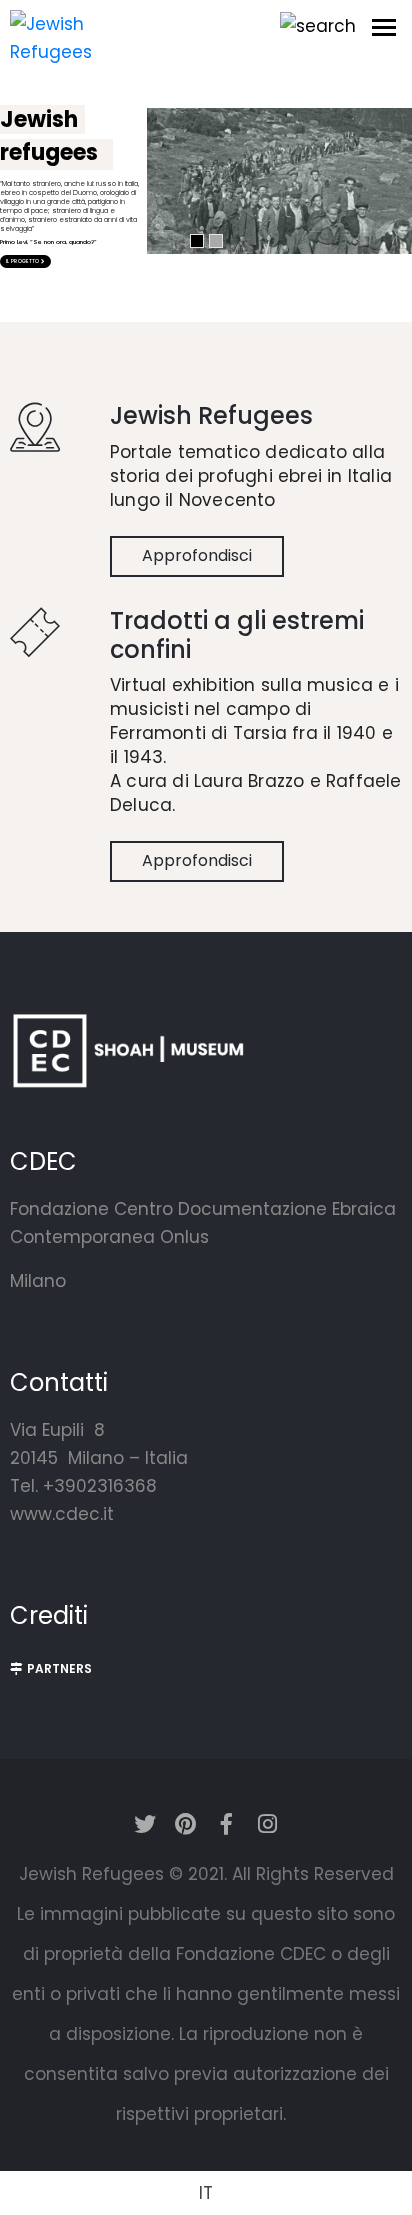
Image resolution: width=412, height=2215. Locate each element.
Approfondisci (197, 555)
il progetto (23, 261)
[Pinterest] (186, 1824)
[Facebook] (227, 1824)
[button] (51, 1669)
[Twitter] (145, 1824)
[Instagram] (268, 1824)
